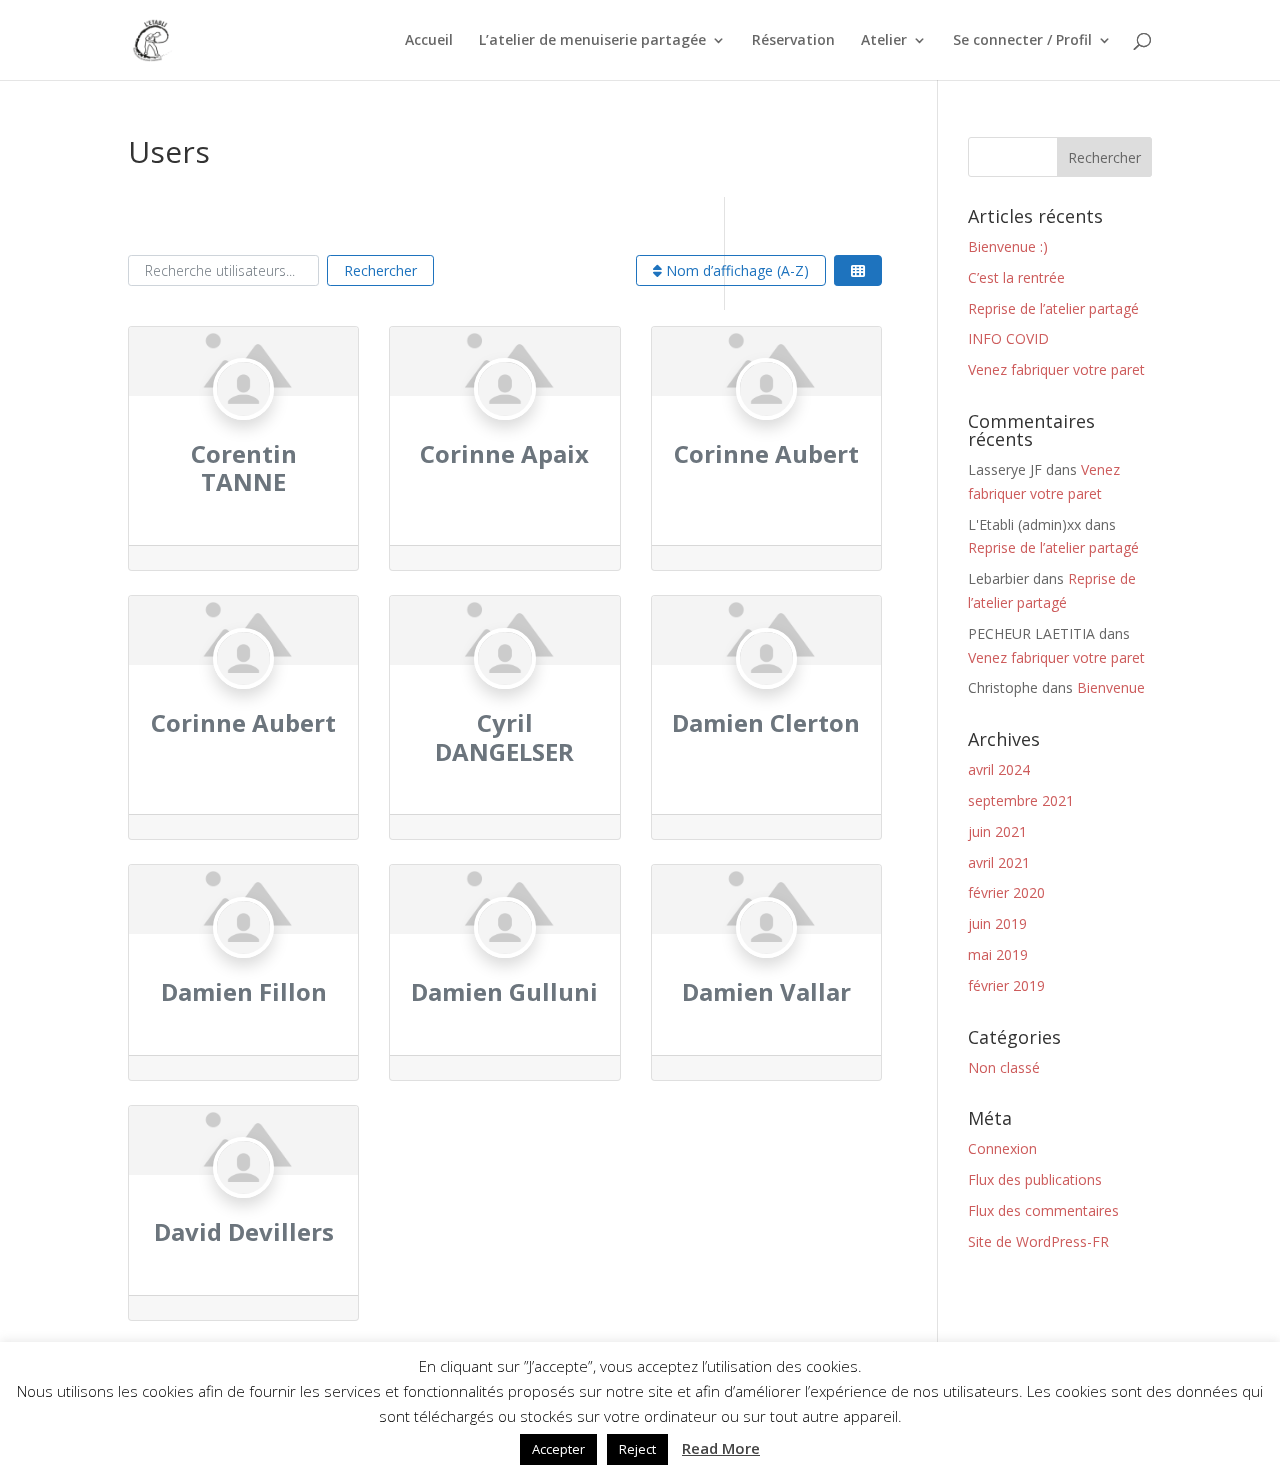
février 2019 (1006, 985)
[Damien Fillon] (243, 965)
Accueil (429, 41)
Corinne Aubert (766, 453)
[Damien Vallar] (766, 965)
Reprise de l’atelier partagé (1053, 308)
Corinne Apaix (504, 453)
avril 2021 (999, 862)
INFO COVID (1008, 338)
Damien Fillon (244, 991)
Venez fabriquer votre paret (1056, 369)
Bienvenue (1111, 687)
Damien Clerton (766, 722)
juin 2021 (997, 831)
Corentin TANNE (244, 468)
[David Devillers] (243, 1206)
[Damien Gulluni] (504, 965)
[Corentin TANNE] (243, 427)
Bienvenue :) (1008, 246)
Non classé (1004, 1067)
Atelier (884, 41)
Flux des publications (1035, 1179)
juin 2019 (997, 923)
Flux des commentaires (1043, 1210)
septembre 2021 (1021, 800)
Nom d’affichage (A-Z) (735, 270)
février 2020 (1006, 892)
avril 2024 (999, 769)
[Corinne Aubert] (766, 427)
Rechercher (380, 270)
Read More (721, 1448)
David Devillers (244, 1231)
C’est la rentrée (1016, 277)
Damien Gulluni (504, 991)
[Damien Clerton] (766, 696)
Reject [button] (637, 1449)
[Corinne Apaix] (504, 427)
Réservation (793, 41)
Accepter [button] (558, 1449)
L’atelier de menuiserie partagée (592, 41)
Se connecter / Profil (1022, 41)
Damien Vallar (766, 991)
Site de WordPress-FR (1038, 1241)
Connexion (1002, 1148)
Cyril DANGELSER (504, 737)
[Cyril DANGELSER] (504, 696)
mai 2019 (998, 954)
